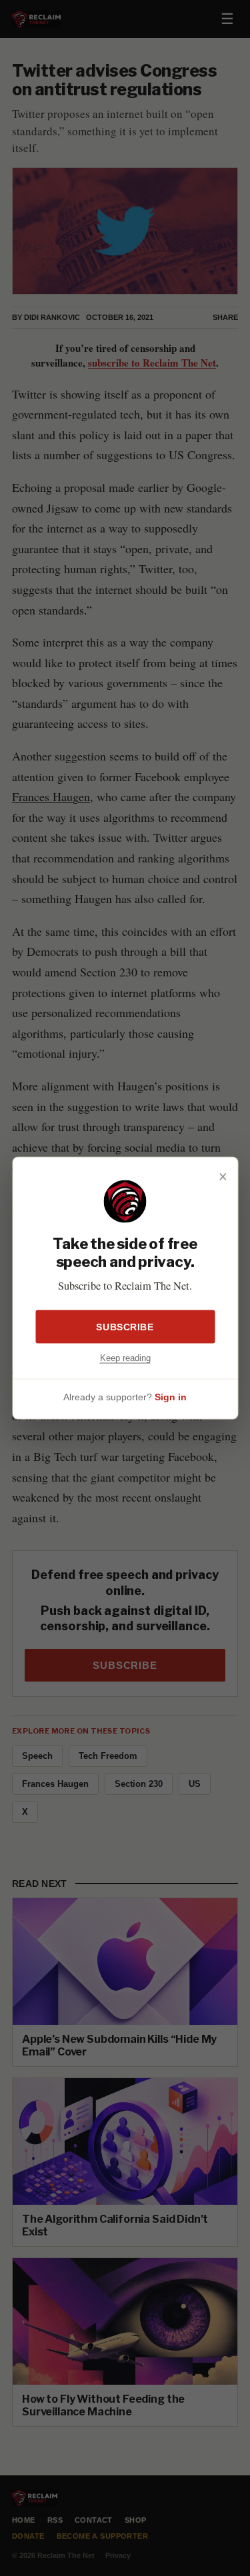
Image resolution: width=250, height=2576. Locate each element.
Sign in (171, 1397)
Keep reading (125, 1357)
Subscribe (125, 1326)
